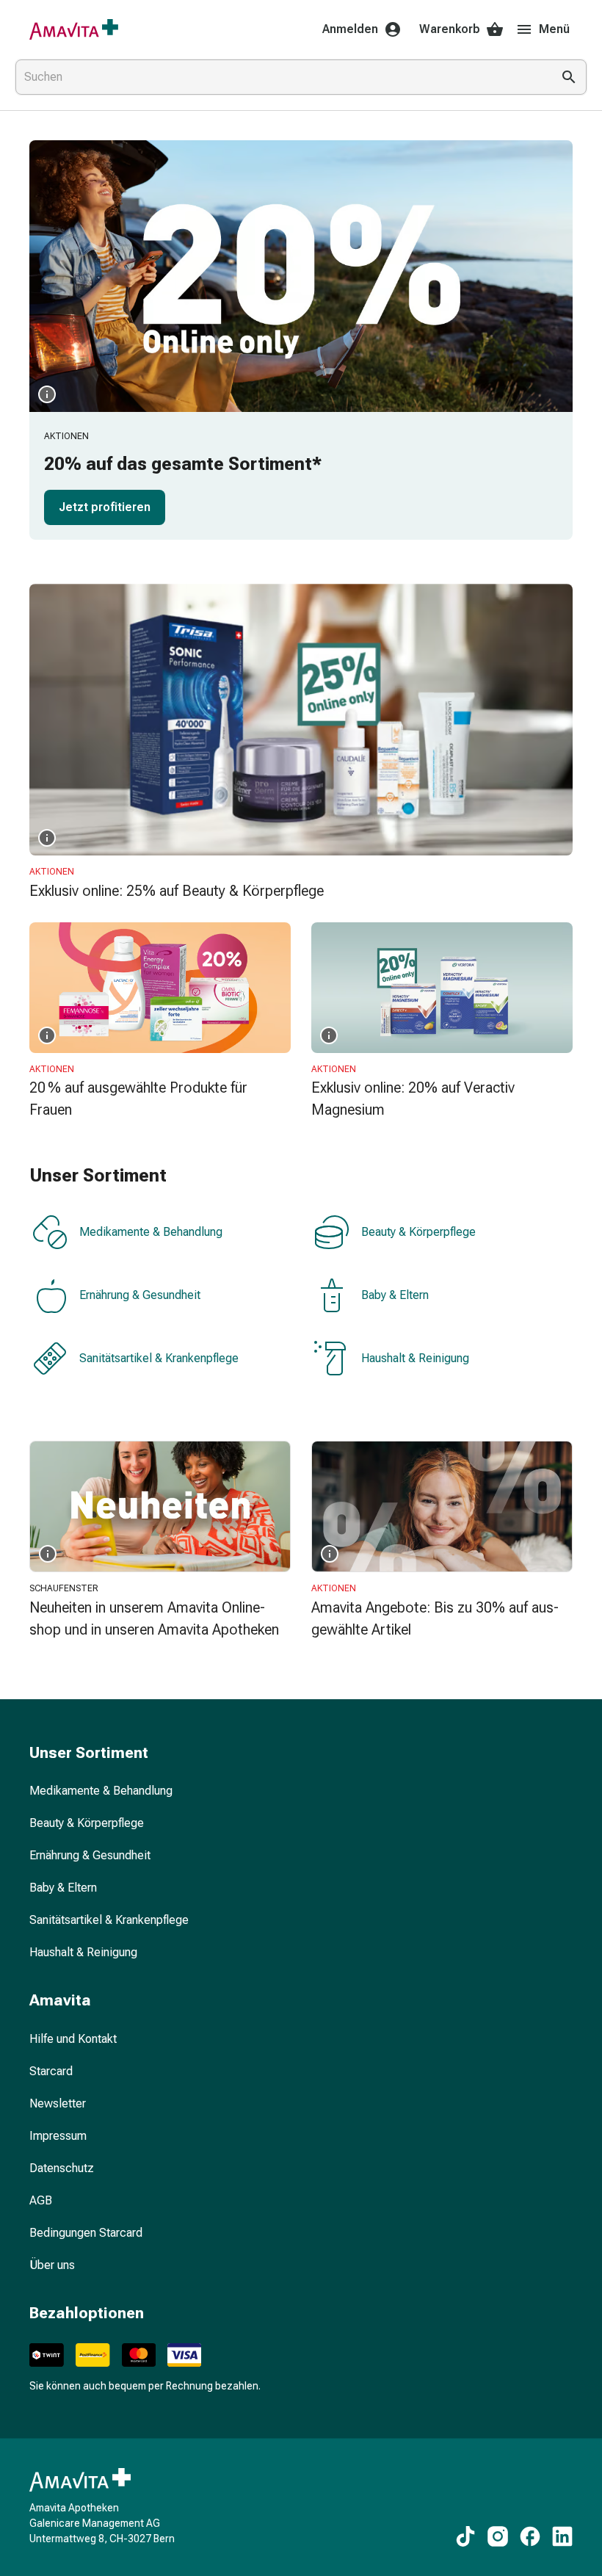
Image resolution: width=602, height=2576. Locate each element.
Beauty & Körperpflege (418, 1232)
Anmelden (350, 29)
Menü (554, 29)
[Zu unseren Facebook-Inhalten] (530, 2536)
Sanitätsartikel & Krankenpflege (159, 1358)
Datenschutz (62, 2168)
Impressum (58, 2136)
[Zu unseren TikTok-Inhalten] (465, 2536)
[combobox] (280, 77)
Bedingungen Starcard (86, 2233)
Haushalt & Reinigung (415, 1358)
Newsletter (58, 2103)
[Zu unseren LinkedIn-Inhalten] (562, 2536)
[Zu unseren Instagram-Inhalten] (498, 2536)
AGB (41, 2200)
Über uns (52, 2265)
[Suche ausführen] (569, 77)
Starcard (51, 2071)
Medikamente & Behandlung (151, 1232)
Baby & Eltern (395, 1295)
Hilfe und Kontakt (73, 2039)
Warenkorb (450, 29)
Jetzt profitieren (105, 507)
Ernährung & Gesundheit (140, 1295)
